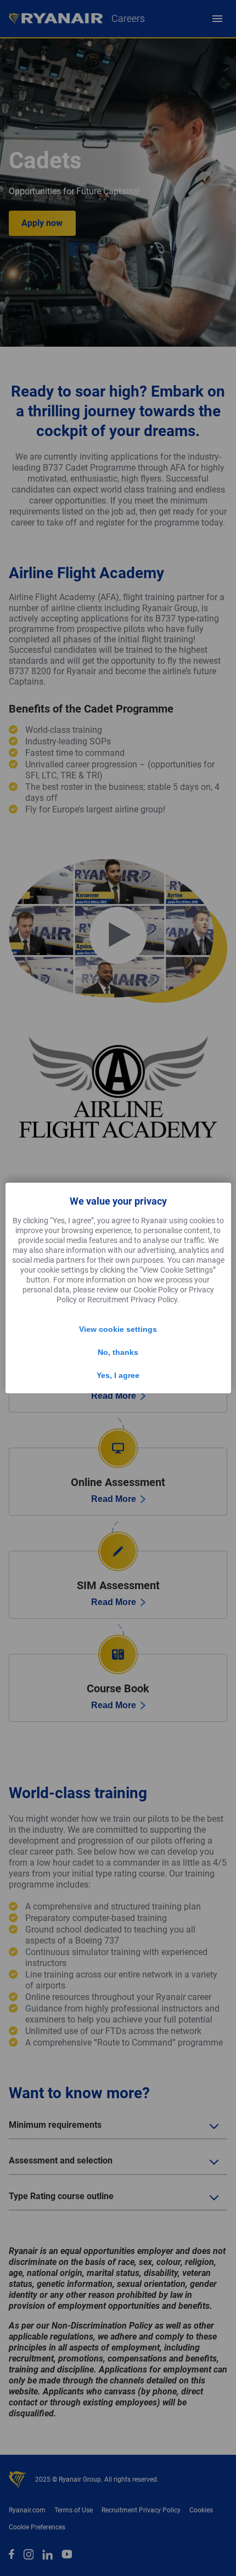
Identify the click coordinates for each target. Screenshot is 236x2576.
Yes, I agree (118, 1375)
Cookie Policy (156, 1290)
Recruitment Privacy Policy (132, 1300)
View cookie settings (118, 1329)
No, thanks (118, 1352)
